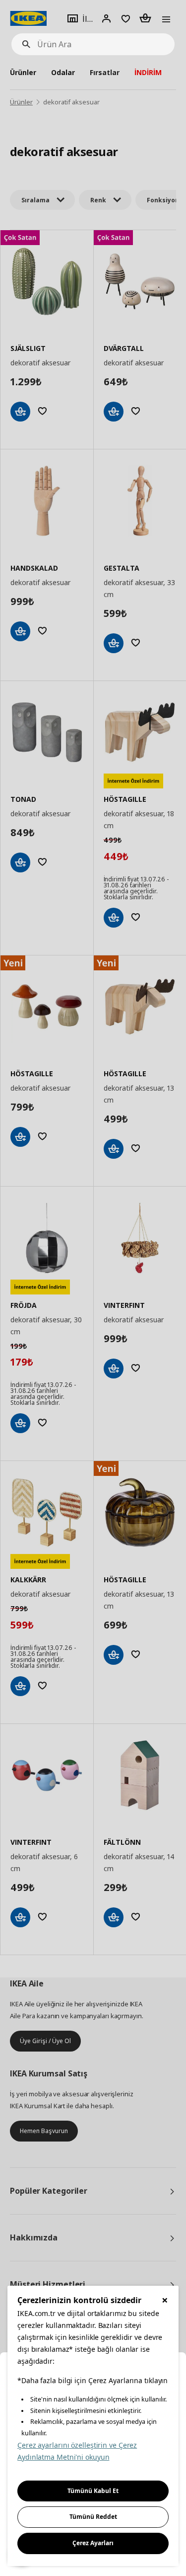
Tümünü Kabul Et (93, 2491)
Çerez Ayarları (93, 2543)
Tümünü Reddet (93, 2517)
